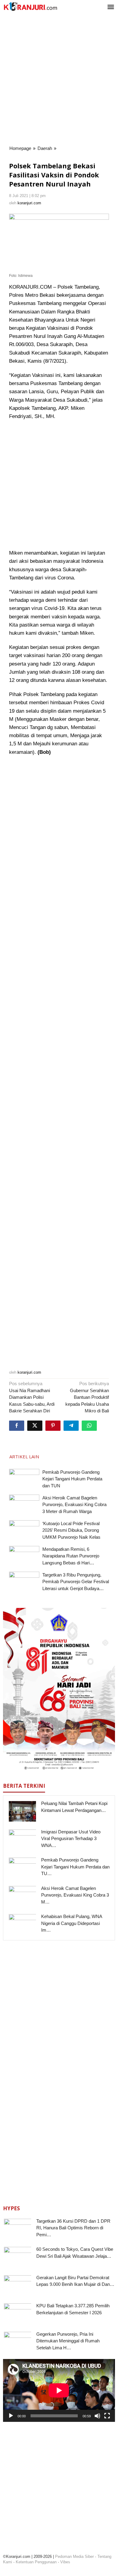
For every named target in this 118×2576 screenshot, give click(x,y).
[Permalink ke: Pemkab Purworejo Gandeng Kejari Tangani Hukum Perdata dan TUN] (24, 1480)
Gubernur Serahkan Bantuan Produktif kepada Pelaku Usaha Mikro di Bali (87, 1397)
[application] (59, 2390)
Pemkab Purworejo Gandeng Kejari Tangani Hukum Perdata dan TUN (72, 1479)
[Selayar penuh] (107, 2416)
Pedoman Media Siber (74, 2557)
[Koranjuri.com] (30, 6)
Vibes (65, 2562)
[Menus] (111, 7)
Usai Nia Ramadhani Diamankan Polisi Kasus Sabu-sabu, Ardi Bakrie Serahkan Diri (32, 1397)
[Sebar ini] (17, 1426)
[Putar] (11, 2416)
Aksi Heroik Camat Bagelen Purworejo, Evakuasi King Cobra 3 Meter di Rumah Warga (74, 1505)
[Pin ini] (53, 1426)
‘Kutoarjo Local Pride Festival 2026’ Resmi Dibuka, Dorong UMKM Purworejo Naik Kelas (71, 1530)
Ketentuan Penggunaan (36, 2562)
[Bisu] (97, 2416)
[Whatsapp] (89, 1426)
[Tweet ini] (35, 1426)
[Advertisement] (59, 80)
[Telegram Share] (71, 1426)
